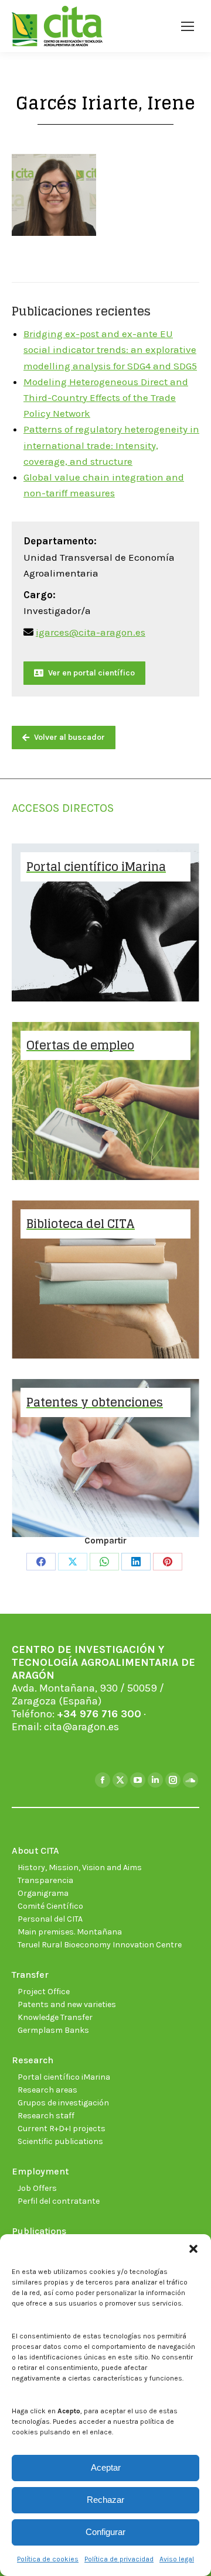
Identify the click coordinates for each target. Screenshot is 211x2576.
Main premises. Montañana (70, 1932)
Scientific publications (60, 2141)
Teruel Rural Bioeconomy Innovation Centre (100, 1945)
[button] (193, 2249)
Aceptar (106, 2467)
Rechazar (105, 2500)
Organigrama (43, 1893)
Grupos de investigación (63, 2103)
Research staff (46, 2116)
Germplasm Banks (53, 2030)
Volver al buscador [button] (69, 737)
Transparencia (45, 1880)
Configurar (105, 2532)
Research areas (47, 2090)
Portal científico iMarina (64, 2077)
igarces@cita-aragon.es (91, 632)
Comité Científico (50, 1906)
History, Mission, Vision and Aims (80, 1867)
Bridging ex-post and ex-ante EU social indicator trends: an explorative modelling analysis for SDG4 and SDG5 (110, 349)
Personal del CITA (50, 1919)
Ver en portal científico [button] (91, 673)
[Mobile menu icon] (188, 26)
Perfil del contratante (59, 2201)
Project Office (44, 1992)
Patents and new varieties (67, 2004)
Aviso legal (177, 2559)
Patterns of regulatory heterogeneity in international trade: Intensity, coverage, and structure (111, 445)
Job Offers (37, 2188)
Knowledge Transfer (55, 2017)
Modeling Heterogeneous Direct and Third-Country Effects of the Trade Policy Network (106, 397)
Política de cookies (48, 2559)
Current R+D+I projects (62, 2129)
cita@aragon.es (81, 1727)
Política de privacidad (119, 2559)
